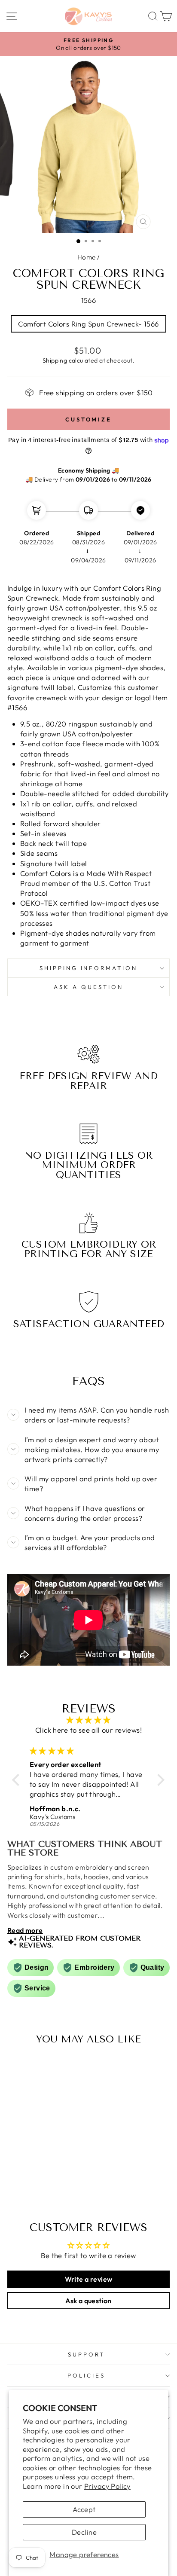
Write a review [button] (89, 2279)
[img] (88, 1720)
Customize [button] (88, 419)
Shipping (55, 360)
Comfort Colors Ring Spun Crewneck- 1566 (88, 324)
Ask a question (88, 987)
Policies (86, 2375)
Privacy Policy (107, 2486)
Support (86, 2354)
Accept (84, 2509)
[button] (18, 1779)
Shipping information (89, 968)
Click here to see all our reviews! (88, 1730)
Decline (84, 2532)
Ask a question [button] (88, 2301)
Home (87, 257)
